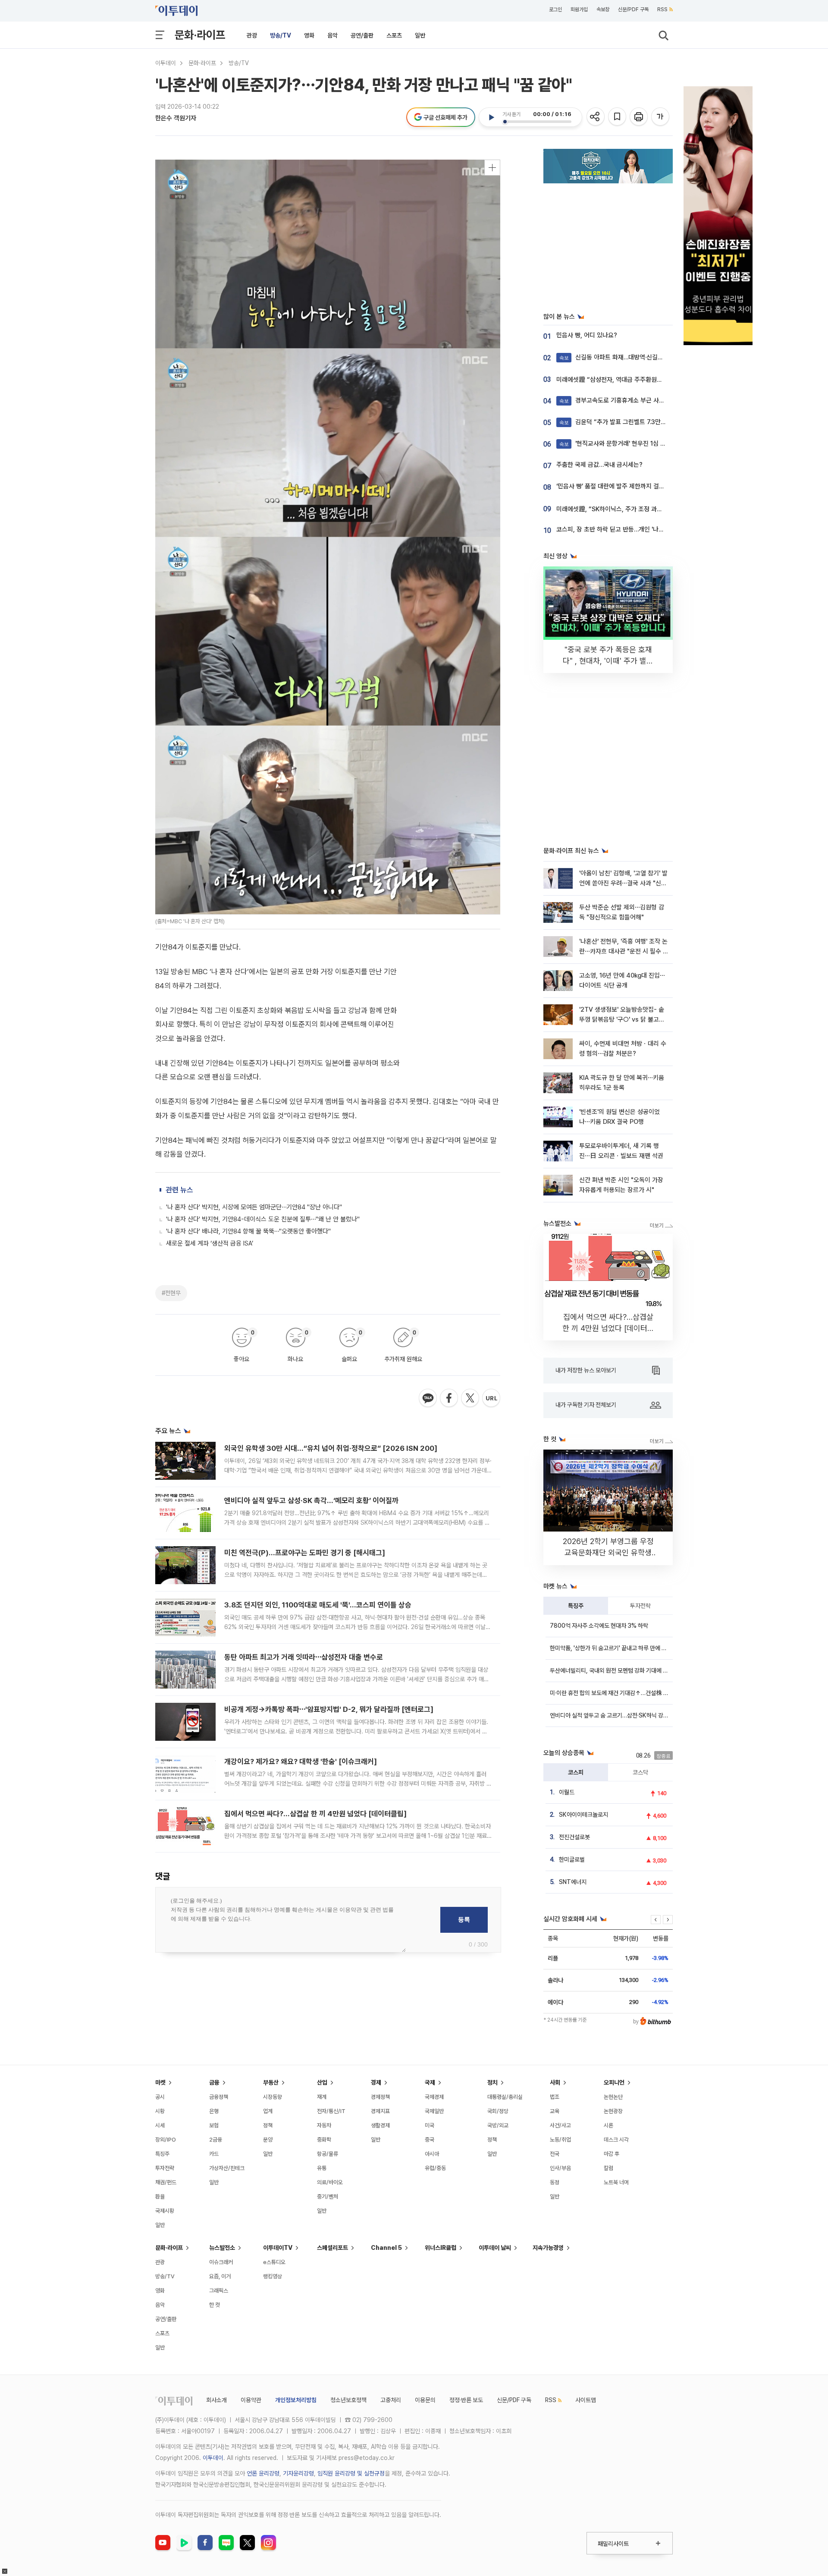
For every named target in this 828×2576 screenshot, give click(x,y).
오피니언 (614, 2082)
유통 (322, 2168)
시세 (160, 2125)
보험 (214, 2125)
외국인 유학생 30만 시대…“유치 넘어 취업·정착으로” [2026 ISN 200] (331, 1448)
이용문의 (425, 2400)
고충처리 (391, 2400)
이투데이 (166, 63)
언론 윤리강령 (263, 2473)
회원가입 (579, 9)
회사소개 (216, 2400)
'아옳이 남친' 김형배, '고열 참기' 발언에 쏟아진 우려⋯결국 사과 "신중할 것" (623, 883)
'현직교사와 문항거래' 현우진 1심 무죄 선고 (622, 443)
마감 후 (612, 2154)
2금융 (216, 2140)
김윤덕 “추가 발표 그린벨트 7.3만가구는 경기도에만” (635, 422)
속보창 (603, 9)
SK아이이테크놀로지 (583, 1815)
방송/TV (281, 35)
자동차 (324, 2125)
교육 (555, 2111)
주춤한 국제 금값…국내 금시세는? (599, 465)
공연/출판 (362, 35)
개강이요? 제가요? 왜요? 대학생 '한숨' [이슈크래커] (301, 1761)
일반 (420, 35)
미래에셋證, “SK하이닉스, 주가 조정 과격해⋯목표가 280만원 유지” (643, 509)
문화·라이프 (200, 35)
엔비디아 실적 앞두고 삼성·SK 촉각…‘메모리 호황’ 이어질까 (311, 1500)
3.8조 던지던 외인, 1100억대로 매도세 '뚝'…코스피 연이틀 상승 (318, 1605)
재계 (322, 2097)
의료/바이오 (330, 2182)
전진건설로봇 (574, 1837)
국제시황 (165, 2211)
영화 (309, 35)
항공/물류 (328, 2154)
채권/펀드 (166, 2182)
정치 (492, 2082)
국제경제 (434, 2097)
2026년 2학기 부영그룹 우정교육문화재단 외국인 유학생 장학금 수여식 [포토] (608, 1552)
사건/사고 (560, 2125)
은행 (214, 2111)
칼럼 (608, 2168)
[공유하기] (596, 117)
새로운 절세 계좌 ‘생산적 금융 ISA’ (210, 1243)
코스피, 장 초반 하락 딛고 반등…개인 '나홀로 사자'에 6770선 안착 (641, 529)
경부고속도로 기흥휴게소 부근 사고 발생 (618, 400)
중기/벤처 (328, 2197)
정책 (268, 2125)
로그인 (555, 9)
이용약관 (251, 2400)
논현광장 (613, 2111)
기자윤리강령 (298, 2473)
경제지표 (380, 2111)
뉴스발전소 (222, 2248)
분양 (268, 2140)
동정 (555, 2182)
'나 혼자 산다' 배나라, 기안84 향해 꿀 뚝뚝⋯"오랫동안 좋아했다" (248, 1231)
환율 (160, 2197)
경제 (376, 2082)
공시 (160, 2097)
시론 (608, 2125)
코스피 (576, 1772)
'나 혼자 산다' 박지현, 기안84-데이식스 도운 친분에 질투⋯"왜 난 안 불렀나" (263, 1219)
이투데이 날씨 (495, 2248)
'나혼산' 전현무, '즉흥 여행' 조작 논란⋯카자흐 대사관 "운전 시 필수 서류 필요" (624, 951)
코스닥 (640, 1772)
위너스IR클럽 (441, 2248)
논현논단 (613, 2097)
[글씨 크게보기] (661, 117)
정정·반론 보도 (466, 2400)
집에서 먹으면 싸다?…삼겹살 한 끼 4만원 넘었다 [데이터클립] (315, 1814)
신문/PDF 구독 (633, 9)
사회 (555, 2082)
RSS (662, 9)
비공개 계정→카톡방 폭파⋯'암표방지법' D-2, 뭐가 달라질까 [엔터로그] (329, 1709)
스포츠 (394, 35)
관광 (252, 35)
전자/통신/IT (331, 2111)
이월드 (567, 1792)
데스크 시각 (616, 2140)
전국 (555, 2154)
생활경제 (380, 2125)
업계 (268, 2111)
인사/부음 (560, 2168)
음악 (332, 35)
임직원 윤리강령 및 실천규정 (351, 2473)
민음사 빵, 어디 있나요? (587, 335)
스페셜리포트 (332, 2248)
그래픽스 (219, 2291)
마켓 (160, 2082)
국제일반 (434, 2111)
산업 (322, 2082)
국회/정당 (498, 2111)
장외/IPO (166, 2140)
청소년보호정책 (348, 2400)
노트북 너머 (616, 2182)
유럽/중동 (435, 2168)
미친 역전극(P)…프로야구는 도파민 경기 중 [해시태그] (305, 1553)
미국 (430, 2125)
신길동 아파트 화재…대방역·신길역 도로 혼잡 (624, 357)
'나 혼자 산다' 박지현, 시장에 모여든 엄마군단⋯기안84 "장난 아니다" (254, 1207)
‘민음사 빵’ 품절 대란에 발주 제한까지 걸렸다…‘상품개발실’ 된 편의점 (644, 486)
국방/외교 (498, 2125)
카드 (214, 2154)
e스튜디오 (274, 2262)
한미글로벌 (572, 1859)
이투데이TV (278, 2248)
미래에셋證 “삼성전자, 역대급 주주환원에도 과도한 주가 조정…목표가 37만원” (657, 380)
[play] (491, 117)
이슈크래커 (221, 2262)
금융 (214, 2082)
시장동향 (273, 2097)
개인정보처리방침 (296, 2400)
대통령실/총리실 (505, 2097)
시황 (160, 2111)
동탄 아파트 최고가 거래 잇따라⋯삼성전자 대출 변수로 (304, 1657)
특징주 (576, 1606)
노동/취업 (560, 2140)
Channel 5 (386, 2248)
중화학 (324, 2140)
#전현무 (171, 1293)
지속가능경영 (548, 2248)
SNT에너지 (573, 1882)
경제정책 (380, 2097)
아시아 (432, 2154)
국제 (430, 2082)
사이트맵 (586, 2400)
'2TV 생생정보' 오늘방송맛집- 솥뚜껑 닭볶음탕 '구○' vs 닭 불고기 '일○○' (622, 1020)
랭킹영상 (273, 2276)
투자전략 (640, 1606)
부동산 (271, 2082)
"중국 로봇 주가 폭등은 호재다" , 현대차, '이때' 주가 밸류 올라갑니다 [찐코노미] (608, 661)
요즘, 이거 (220, 2276)
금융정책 (219, 2097)
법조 (555, 2097)
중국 (430, 2140)
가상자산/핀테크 (227, 2168)
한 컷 (215, 2305)
